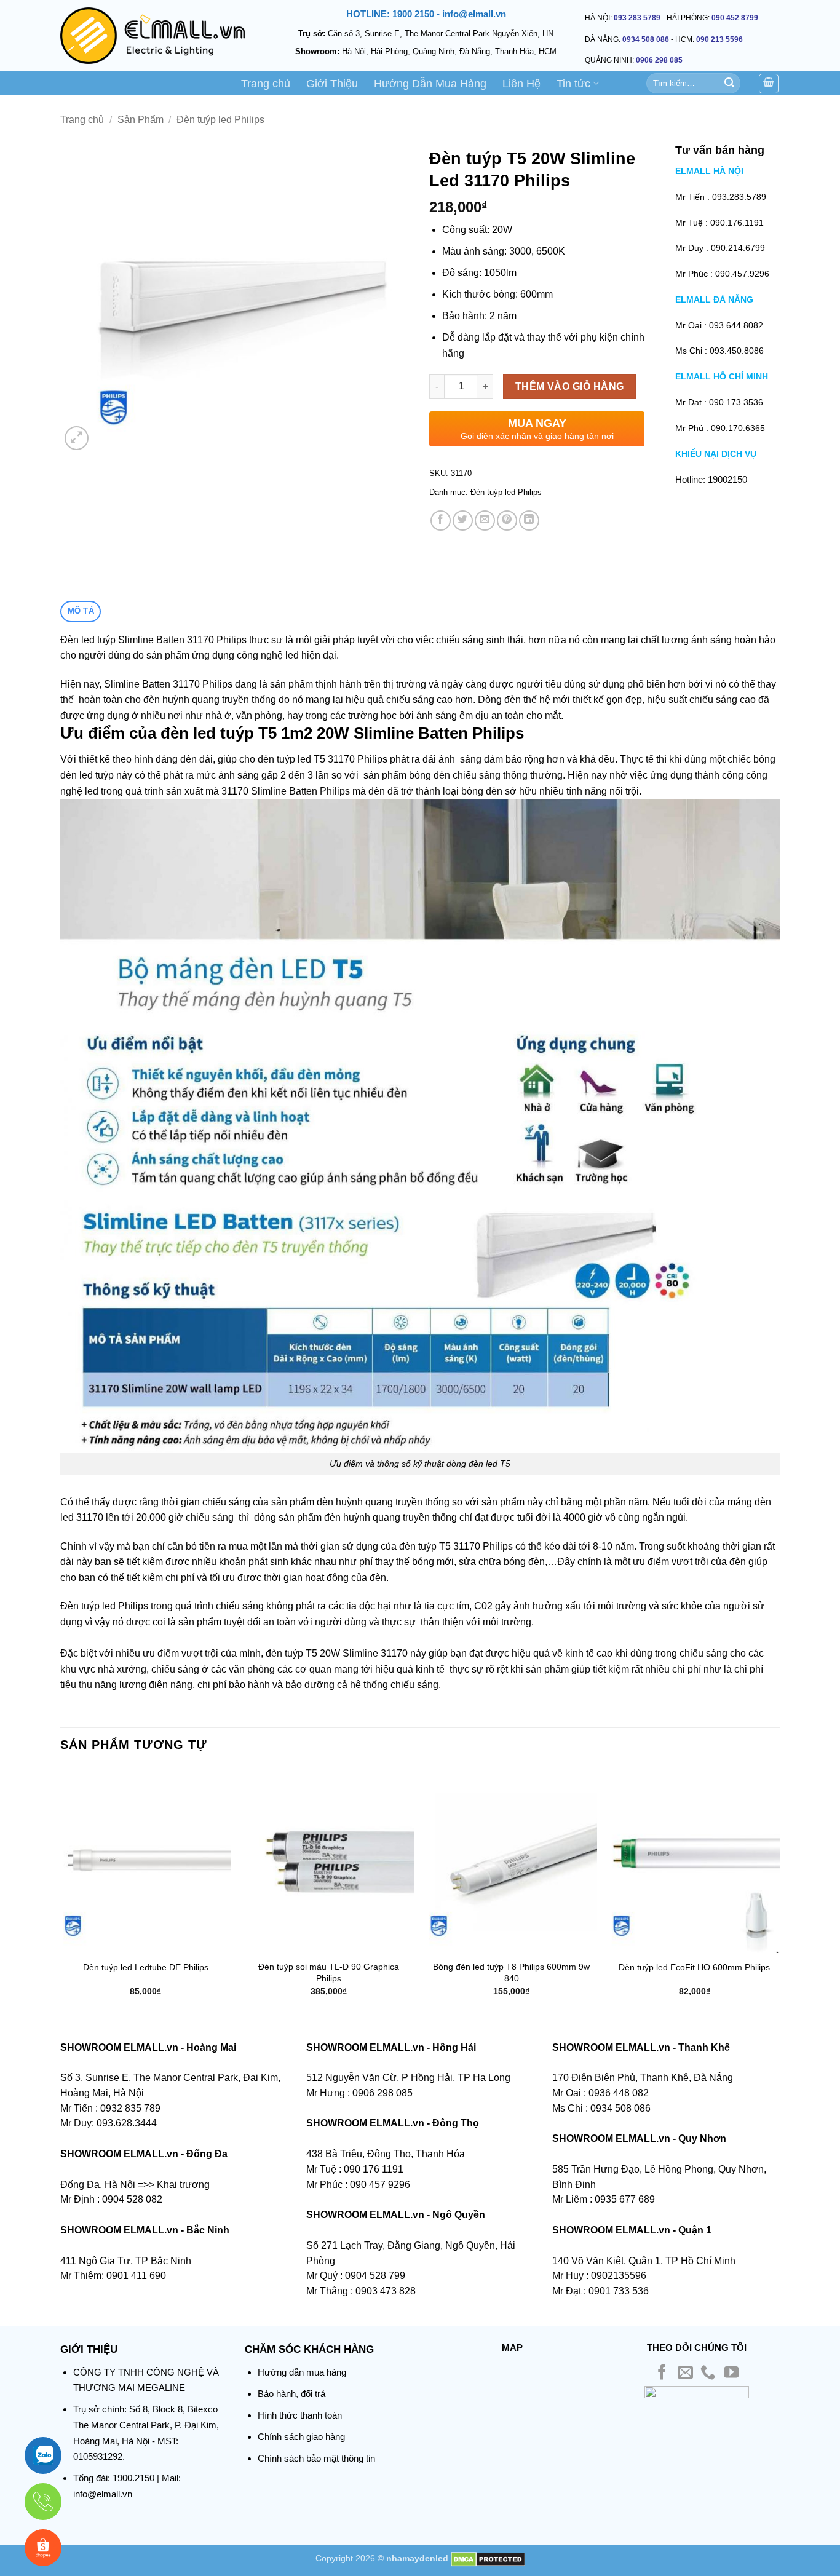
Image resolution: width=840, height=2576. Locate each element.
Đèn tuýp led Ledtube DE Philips (146, 1967)
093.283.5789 (739, 197)
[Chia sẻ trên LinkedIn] (529, 521)
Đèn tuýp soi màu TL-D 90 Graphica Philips (329, 1972)
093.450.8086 (737, 351)
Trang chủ (266, 84)
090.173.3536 (736, 402)
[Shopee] (43, 2548)
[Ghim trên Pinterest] (507, 521)
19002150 (727, 479)
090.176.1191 (737, 223)
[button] (77, 438)
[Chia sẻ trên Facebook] (441, 521)
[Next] (779, 1892)
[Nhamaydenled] (153, 36)
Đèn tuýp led (88, 1606)
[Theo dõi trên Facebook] (662, 2373)
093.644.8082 (736, 325)
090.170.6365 (738, 428)
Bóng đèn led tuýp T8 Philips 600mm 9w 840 (511, 1972)
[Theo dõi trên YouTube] (731, 2373)
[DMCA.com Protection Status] (488, 2558)
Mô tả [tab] (81, 611)
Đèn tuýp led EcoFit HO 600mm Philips (694, 1967)
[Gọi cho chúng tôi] (708, 2373)
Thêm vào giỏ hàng (570, 386)
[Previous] (61, 1892)
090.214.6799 (738, 248)
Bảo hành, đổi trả (291, 2394)
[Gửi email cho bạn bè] (485, 521)
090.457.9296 (742, 274)
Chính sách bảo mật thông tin (316, 2458)
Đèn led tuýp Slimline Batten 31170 (137, 640)
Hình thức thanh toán (300, 2415)
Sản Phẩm (141, 120)
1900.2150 (133, 2478)
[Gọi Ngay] (43, 2502)
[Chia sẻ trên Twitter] (463, 521)
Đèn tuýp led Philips (220, 120)
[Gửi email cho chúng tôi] (685, 2373)
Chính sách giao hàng (301, 2437)
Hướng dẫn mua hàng (302, 2372)
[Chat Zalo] (43, 2455)
